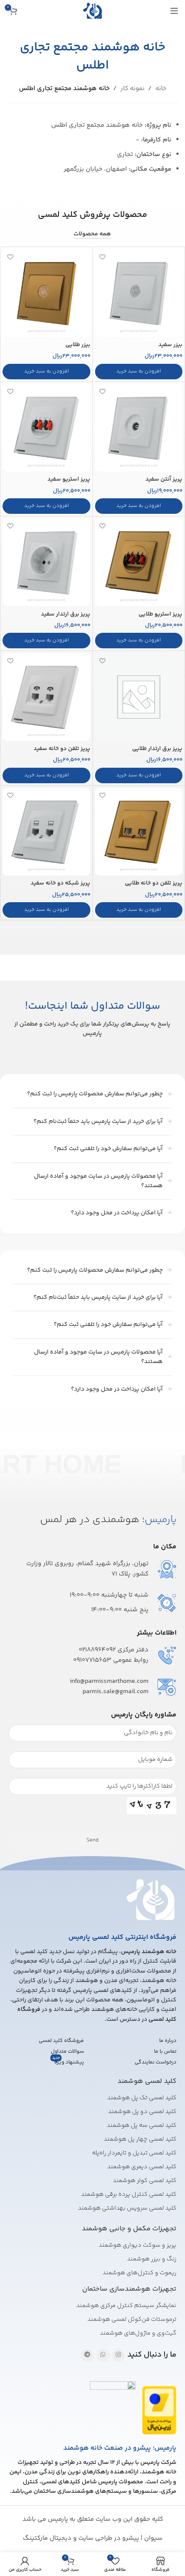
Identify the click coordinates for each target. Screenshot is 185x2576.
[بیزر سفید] (139, 293)
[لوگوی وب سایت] (92, 11)
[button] (139, 372)
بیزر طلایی (78, 345)
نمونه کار (133, 89)
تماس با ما (165, 2052)
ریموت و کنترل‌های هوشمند (139, 2273)
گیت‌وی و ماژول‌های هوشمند (138, 2333)
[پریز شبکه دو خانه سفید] (46, 832)
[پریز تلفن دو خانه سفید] (46, 697)
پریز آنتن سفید (164, 479)
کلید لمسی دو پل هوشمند (142, 2112)
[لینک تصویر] (151, 1899)
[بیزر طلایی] (46, 293)
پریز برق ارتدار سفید (66, 614)
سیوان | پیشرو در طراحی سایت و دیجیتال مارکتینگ (93, 2538)
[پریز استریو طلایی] (139, 562)
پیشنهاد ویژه (68, 2062)
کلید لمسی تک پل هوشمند (142, 2098)
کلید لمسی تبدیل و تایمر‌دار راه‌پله (134, 2153)
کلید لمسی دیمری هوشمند (142, 2167)
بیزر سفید (170, 345)
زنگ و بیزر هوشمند (152, 2259)
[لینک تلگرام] (87, 2355)
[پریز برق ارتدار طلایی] (139, 697)
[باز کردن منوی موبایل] (174, 11)
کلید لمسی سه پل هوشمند (142, 2126)
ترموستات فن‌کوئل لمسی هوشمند (132, 2320)
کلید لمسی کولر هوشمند (145, 2181)
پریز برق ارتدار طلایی (157, 749)
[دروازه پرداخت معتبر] (159, 2410)
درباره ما (168, 2041)
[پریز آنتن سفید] (139, 428)
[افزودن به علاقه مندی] (103, 257)
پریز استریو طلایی (160, 614)
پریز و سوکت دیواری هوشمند (137, 2245)
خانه (161, 89)
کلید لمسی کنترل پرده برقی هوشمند (129, 2195)
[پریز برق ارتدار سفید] (46, 563)
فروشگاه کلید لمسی (61, 2041)
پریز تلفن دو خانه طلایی (154, 883)
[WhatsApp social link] (103, 2355)
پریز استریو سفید (69, 479)
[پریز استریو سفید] (46, 428)
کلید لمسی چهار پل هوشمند (140, 2139)
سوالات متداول (67, 2052)
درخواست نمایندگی (156, 2062)
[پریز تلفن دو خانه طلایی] (139, 832)
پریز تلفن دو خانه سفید (62, 749)
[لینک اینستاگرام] (118, 2355)
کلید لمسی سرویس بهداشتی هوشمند (127, 2208)
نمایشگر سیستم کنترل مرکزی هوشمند (126, 2306)
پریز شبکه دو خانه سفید (60, 883)
